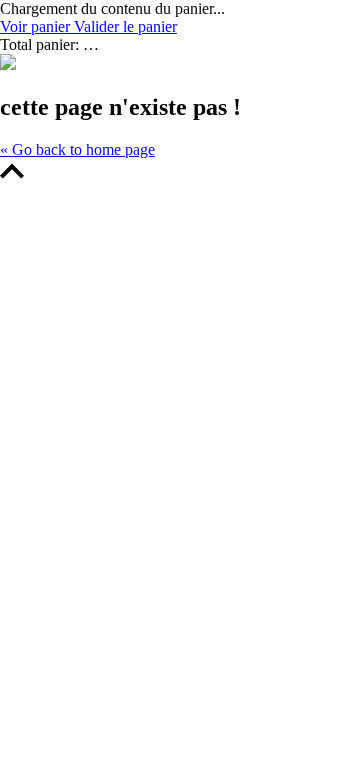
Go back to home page (77, 149)
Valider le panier (125, 26)
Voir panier (37, 26)
